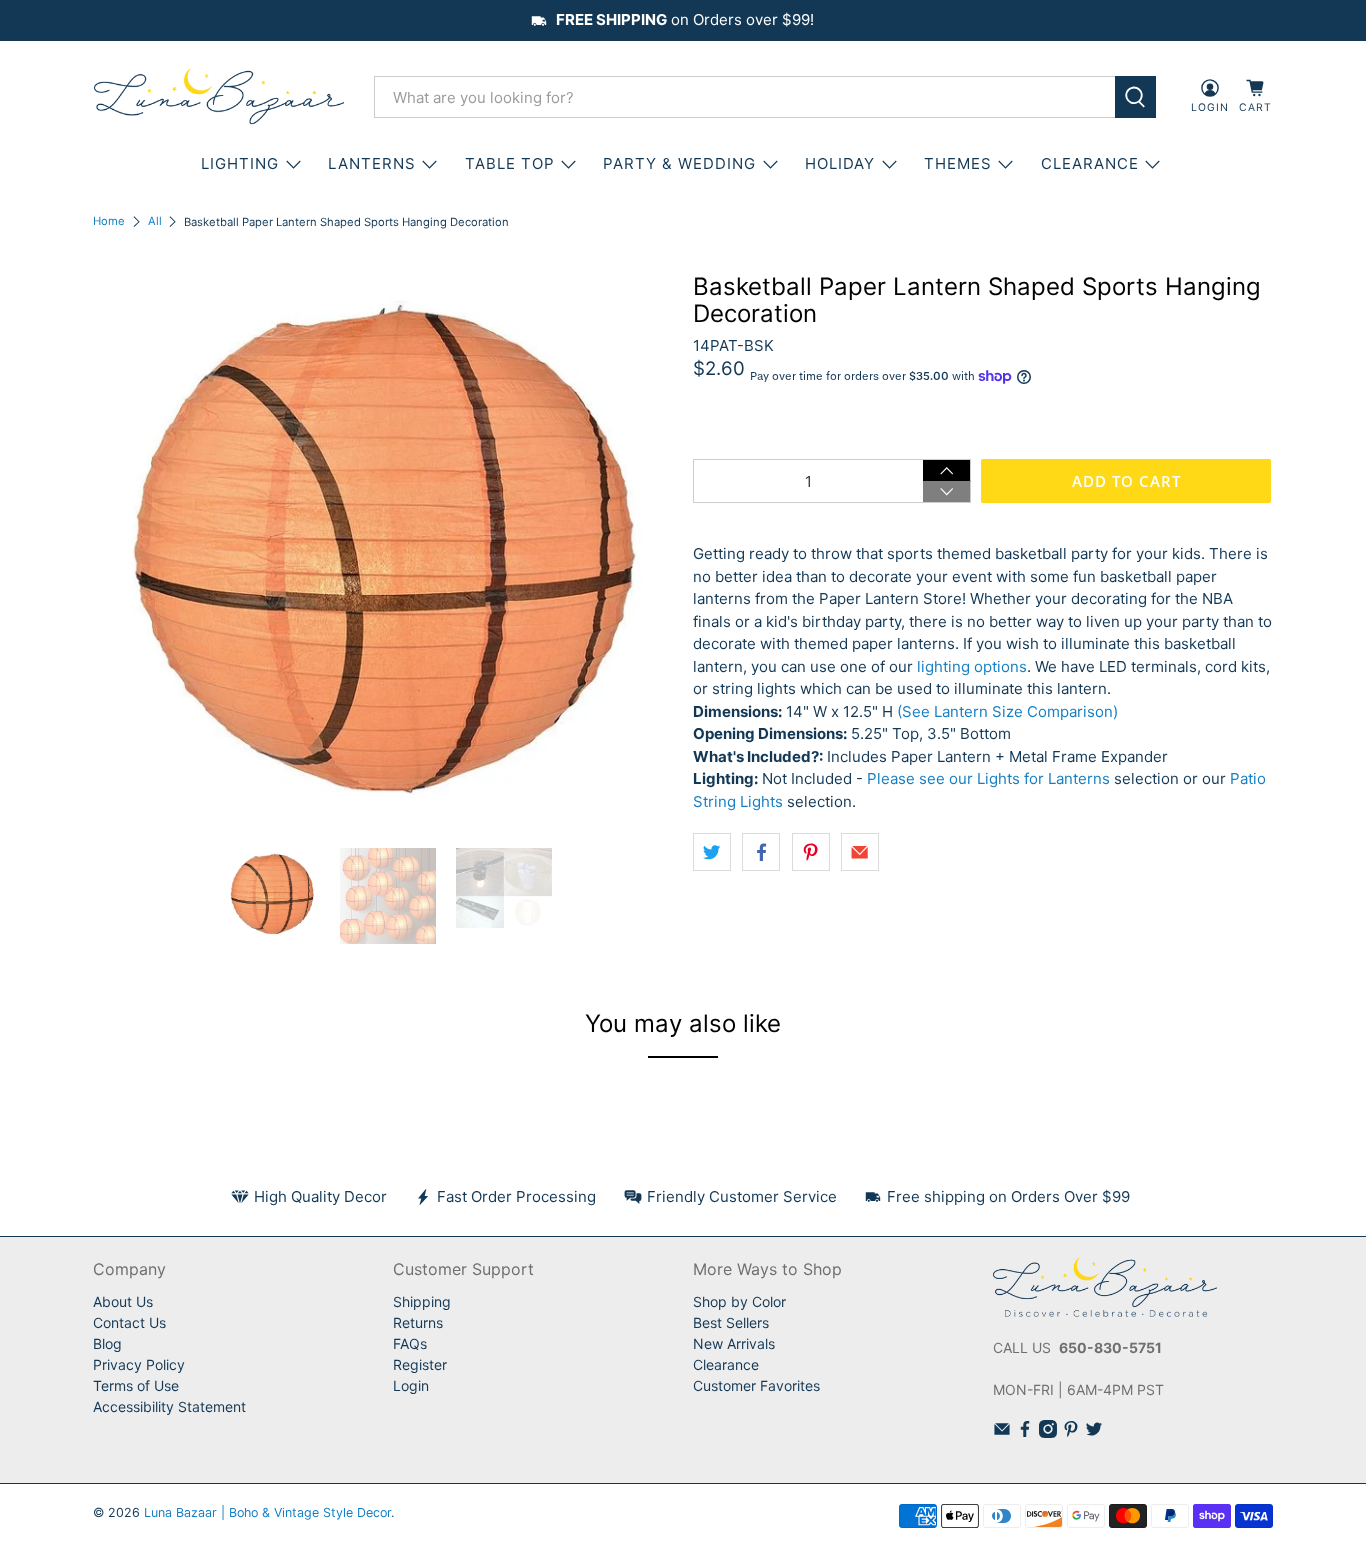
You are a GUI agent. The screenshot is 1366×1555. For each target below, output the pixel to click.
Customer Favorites (756, 1385)
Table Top (510, 163)
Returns (418, 1322)
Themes (958, 163)
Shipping (422, 1301)
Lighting (240, 163)
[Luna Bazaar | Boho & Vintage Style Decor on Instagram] (1048, 1432)
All (155, 221)
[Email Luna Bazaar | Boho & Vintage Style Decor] (1002, 1432)
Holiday (840, 163)
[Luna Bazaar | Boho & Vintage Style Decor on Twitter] (1094, 1432)
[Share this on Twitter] (712, 852)
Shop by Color (739, 1301)
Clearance (726, 1364)
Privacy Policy (139, 1364)
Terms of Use (136, 1385)
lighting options (972, 666)
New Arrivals (734, 1343)
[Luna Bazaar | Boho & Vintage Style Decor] (219, 97)
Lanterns (372, 163)
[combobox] (744, 97)
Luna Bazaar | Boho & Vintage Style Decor (267, 1512)
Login (411, 1385)
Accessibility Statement (169, 1406)
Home (109, 221)
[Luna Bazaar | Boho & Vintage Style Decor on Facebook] (1025, 1432)
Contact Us (129, 1322)
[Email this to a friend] (860, 852)
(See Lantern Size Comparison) (1007, 711)
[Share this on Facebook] (761, 852)
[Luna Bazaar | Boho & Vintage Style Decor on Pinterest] (1071, 1432)
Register (420, 1364)
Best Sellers (731, 1322)
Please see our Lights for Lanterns (988, 778)
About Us (123, 1301)
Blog (107, 1343)
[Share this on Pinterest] (811, 852)
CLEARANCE (1090, 163)
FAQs (410, 1343)
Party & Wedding (679, 163)
